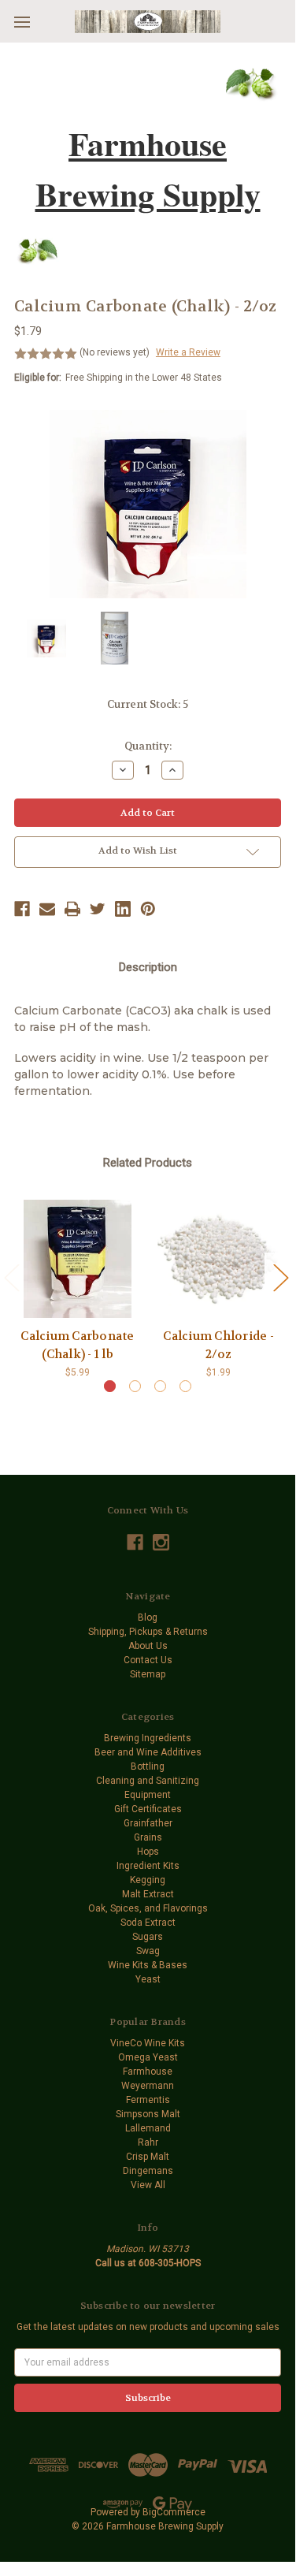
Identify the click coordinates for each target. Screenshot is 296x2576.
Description (148, 967)
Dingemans (148, 2171)
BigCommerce (174, 2512)
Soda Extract (148, 1923)
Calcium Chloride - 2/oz (218, 1345)
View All (148, 2185)
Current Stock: (148, 704)
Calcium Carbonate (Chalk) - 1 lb (77, 1345)
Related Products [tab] (148, 1163)
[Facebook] (22, 909)
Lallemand (148, 2128)
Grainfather (148, 1823)
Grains (148, 1837)
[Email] (47, 909)
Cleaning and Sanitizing (148, 1781)
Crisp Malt (148, 2157)
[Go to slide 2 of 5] (280, 1277)
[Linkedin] (123, 909)
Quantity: (148, 746)
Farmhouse (148, 2072)
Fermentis (148, 2100)
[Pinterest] (148, 909)
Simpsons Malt (148, 2114)
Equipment (148, 1795)
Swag (148, 1951)
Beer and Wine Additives (148, 1752)
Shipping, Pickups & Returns (148, 1632)
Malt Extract (148, 1894)
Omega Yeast (148, 2057)
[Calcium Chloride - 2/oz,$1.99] (218, 1259)
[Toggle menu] (22, 22)
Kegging (148, 1880)
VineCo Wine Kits (148, 2043)
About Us (148, 1646)
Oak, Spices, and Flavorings (148, 1908)
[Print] (72, 909)
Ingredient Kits (148, 1866)
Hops (148, 1852)
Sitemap (148, 1674)
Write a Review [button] (188, 352)
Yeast (148, 1979)
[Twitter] (98, 909)
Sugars (148, 1937)
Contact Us (148, 1660)
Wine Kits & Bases (148, 1965)
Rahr (148, 2142)
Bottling (148, 1766)
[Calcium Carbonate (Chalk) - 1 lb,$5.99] (78, 1259)
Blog (148, 1617)
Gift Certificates (148, 1809)
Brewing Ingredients (148, 1738)
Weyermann (148, 2086)
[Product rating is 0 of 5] (46, 354)
